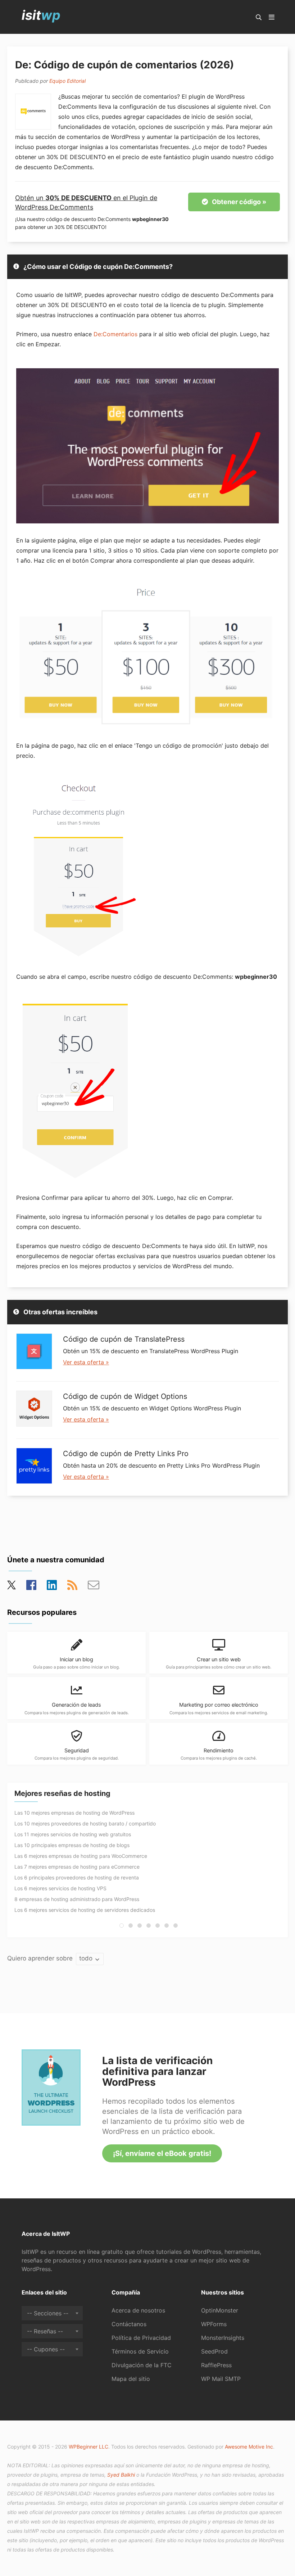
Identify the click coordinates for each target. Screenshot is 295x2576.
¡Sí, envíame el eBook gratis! (162, 2153)
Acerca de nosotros (138, 2310)
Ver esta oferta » (86, 1362)
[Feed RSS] (72, 1587)
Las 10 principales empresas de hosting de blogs (72, 1845)
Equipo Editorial (67, 81)
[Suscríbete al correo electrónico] (94, 1587)
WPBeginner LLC (88, 2447)
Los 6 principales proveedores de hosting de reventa (77, 1877)
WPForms (214, 2324)
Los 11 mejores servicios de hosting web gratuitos (73, 1834)
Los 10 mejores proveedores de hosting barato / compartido (85, 1823)
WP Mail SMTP (221, 2379)
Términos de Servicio (140, 2351)
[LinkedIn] (52, 1587)
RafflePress (216, 2365)
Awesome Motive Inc (249, 2447)
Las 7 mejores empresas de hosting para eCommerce (77, 1867)
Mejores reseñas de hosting (62, 1793)
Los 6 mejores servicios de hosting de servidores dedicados (85, 1910)
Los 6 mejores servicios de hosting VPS (60, 1888)
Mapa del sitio (131, 2379)
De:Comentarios (115, 334)
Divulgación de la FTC (142, 2365)
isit (41, 15)
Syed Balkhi (121, 2475)
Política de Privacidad (141, 2338)
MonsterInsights (223, 2338)
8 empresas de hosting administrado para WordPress (77, 1899)
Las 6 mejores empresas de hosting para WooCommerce (81, 1856)
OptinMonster (220, 2310)
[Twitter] (12, 1587)
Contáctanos (129, 2324)
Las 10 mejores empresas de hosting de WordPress (74, 1813)
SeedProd (214, 2351)
